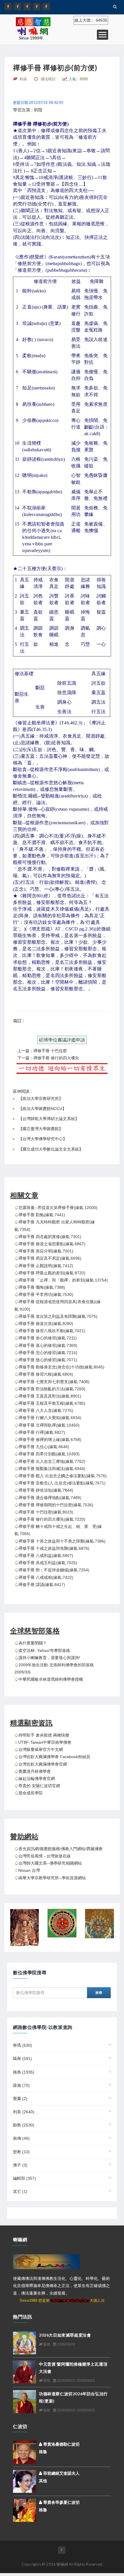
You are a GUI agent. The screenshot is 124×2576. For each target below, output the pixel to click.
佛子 (20, 2165)
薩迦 (21, 2085)
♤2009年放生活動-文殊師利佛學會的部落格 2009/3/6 (54, 1668)
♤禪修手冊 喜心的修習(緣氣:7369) (46, 1345)
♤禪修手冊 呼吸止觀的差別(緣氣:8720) (50, 1273)
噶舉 (22, 2059)
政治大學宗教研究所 (41, 1098)
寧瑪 (22, 2045)
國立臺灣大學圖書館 (41, 1129)
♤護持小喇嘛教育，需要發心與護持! (47, 1658)
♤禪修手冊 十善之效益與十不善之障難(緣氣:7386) (60, 1541)
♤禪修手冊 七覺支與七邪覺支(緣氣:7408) (52, 1382)
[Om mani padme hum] (62, 1923)
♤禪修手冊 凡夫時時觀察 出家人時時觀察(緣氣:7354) (55, 1226)
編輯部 (25, 2178)
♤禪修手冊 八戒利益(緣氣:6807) (44, 1555)
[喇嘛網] (37, 7)
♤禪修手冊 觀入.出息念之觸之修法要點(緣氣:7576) (61, 1476)
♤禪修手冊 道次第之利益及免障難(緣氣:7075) (56, 1316)
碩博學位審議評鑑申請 (62, 1040)
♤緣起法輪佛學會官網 (35, 1779)
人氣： (78, 79)
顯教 (24, 2125)
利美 (24, 2112)
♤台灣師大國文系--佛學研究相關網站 (48, 1863)
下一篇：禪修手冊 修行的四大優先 (48, 1058)
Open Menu (103, 35)
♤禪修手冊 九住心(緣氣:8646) (42, 1447)
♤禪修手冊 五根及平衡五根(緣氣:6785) (50, 1403)
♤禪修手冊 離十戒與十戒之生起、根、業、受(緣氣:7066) (58, 1530)
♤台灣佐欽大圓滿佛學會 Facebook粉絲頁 (52, 1757)
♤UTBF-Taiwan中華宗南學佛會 (43, 1742)
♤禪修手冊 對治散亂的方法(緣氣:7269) (50, 1389)
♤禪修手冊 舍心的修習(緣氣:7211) (46, 1338)
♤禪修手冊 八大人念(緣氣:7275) (44, 1410)
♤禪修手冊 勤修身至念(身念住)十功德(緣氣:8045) (59, 1367)
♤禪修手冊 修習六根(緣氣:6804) (44, 1374)
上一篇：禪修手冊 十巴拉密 (42, 1051)
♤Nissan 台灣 (27, 1870)
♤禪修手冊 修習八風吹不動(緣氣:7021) (50, 1331)
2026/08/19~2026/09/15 (76, 2410)
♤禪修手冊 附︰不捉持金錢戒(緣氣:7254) (52, 1570)
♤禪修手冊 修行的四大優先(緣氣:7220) (50, 1519)
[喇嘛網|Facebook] (8, 7)
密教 (21, 2152)
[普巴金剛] (99, 1924)
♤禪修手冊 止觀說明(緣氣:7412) (44, 1266)
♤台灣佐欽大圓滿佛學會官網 (41, 1764)
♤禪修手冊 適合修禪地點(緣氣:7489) (48, 1498)
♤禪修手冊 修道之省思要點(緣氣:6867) (50, 1244)
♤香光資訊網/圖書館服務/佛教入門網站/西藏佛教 (59, 1849)
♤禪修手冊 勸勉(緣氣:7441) (40, 1215)
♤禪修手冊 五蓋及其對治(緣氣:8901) (48, 1396)
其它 (20, 2192)
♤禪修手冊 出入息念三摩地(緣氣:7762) (50, 1461)
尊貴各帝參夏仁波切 (61, 2502)
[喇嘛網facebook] (62, 2550)
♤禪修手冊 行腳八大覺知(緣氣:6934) (48, 1418)
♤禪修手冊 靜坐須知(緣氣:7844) (44, 1490)
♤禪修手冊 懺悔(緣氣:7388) (40, 1287)
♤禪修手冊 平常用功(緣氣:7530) (44, 1294)
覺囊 (20, 2099)
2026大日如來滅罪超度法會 (65, 2335)
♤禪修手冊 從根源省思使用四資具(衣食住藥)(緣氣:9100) (58, 1305)
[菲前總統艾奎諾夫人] (25, 2481)
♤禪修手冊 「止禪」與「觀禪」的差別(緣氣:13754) (61, 1280)
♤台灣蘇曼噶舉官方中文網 (39, 1749)
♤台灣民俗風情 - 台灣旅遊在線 (43, 1856)
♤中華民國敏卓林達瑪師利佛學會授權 (49, 1679)
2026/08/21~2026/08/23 (76, 2381)
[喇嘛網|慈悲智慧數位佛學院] (18, 7)
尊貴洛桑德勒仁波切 (61, 2444)
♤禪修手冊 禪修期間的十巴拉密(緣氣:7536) (54, 1505)
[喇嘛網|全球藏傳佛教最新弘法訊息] (27, 7)
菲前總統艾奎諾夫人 (61, 2473)
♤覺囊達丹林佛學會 (33, 1771)
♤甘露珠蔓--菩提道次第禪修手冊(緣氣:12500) (56, 1208)
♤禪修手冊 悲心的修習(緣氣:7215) (46, 1353)
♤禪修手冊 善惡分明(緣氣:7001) (44, 1251)
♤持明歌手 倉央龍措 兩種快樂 (42, 1735)
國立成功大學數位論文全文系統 (51, 1149)
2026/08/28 (66, 2344)
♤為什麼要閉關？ (31, 1643)
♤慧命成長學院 (29, 1793)
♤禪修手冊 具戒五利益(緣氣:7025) (46, 1563)
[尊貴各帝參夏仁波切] (25, 2510)
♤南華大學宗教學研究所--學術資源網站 (50, 1878)
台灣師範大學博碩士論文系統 (49, 1119)
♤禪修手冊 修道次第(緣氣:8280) (44, 1324)
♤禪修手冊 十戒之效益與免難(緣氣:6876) (52, 1548)
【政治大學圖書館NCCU (40, 1109)
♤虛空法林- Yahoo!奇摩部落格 (42, 1650)
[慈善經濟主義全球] (46, 7)
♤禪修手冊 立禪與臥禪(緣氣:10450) (47, 1425)
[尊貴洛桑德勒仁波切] (25, 2452)
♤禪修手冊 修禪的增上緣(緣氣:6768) (48, 1440)
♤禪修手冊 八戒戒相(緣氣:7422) (44, 1577)
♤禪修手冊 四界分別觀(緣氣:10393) (47, 1454)
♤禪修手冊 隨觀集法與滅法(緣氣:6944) (50, 1469)
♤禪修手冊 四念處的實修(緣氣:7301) (48, 1237)
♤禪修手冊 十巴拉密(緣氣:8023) (44, 1512)
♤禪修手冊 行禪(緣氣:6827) (40, 1432)
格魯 (24, 2072)
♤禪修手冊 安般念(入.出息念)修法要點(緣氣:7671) (60, 1483)
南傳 (21, 2138)
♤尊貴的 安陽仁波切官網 (37, 1786)
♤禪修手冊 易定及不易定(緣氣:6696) (48, 1258)
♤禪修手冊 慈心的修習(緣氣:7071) (46, 1360)
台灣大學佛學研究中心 (43, 1139)
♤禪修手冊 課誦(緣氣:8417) (40, 1585)
